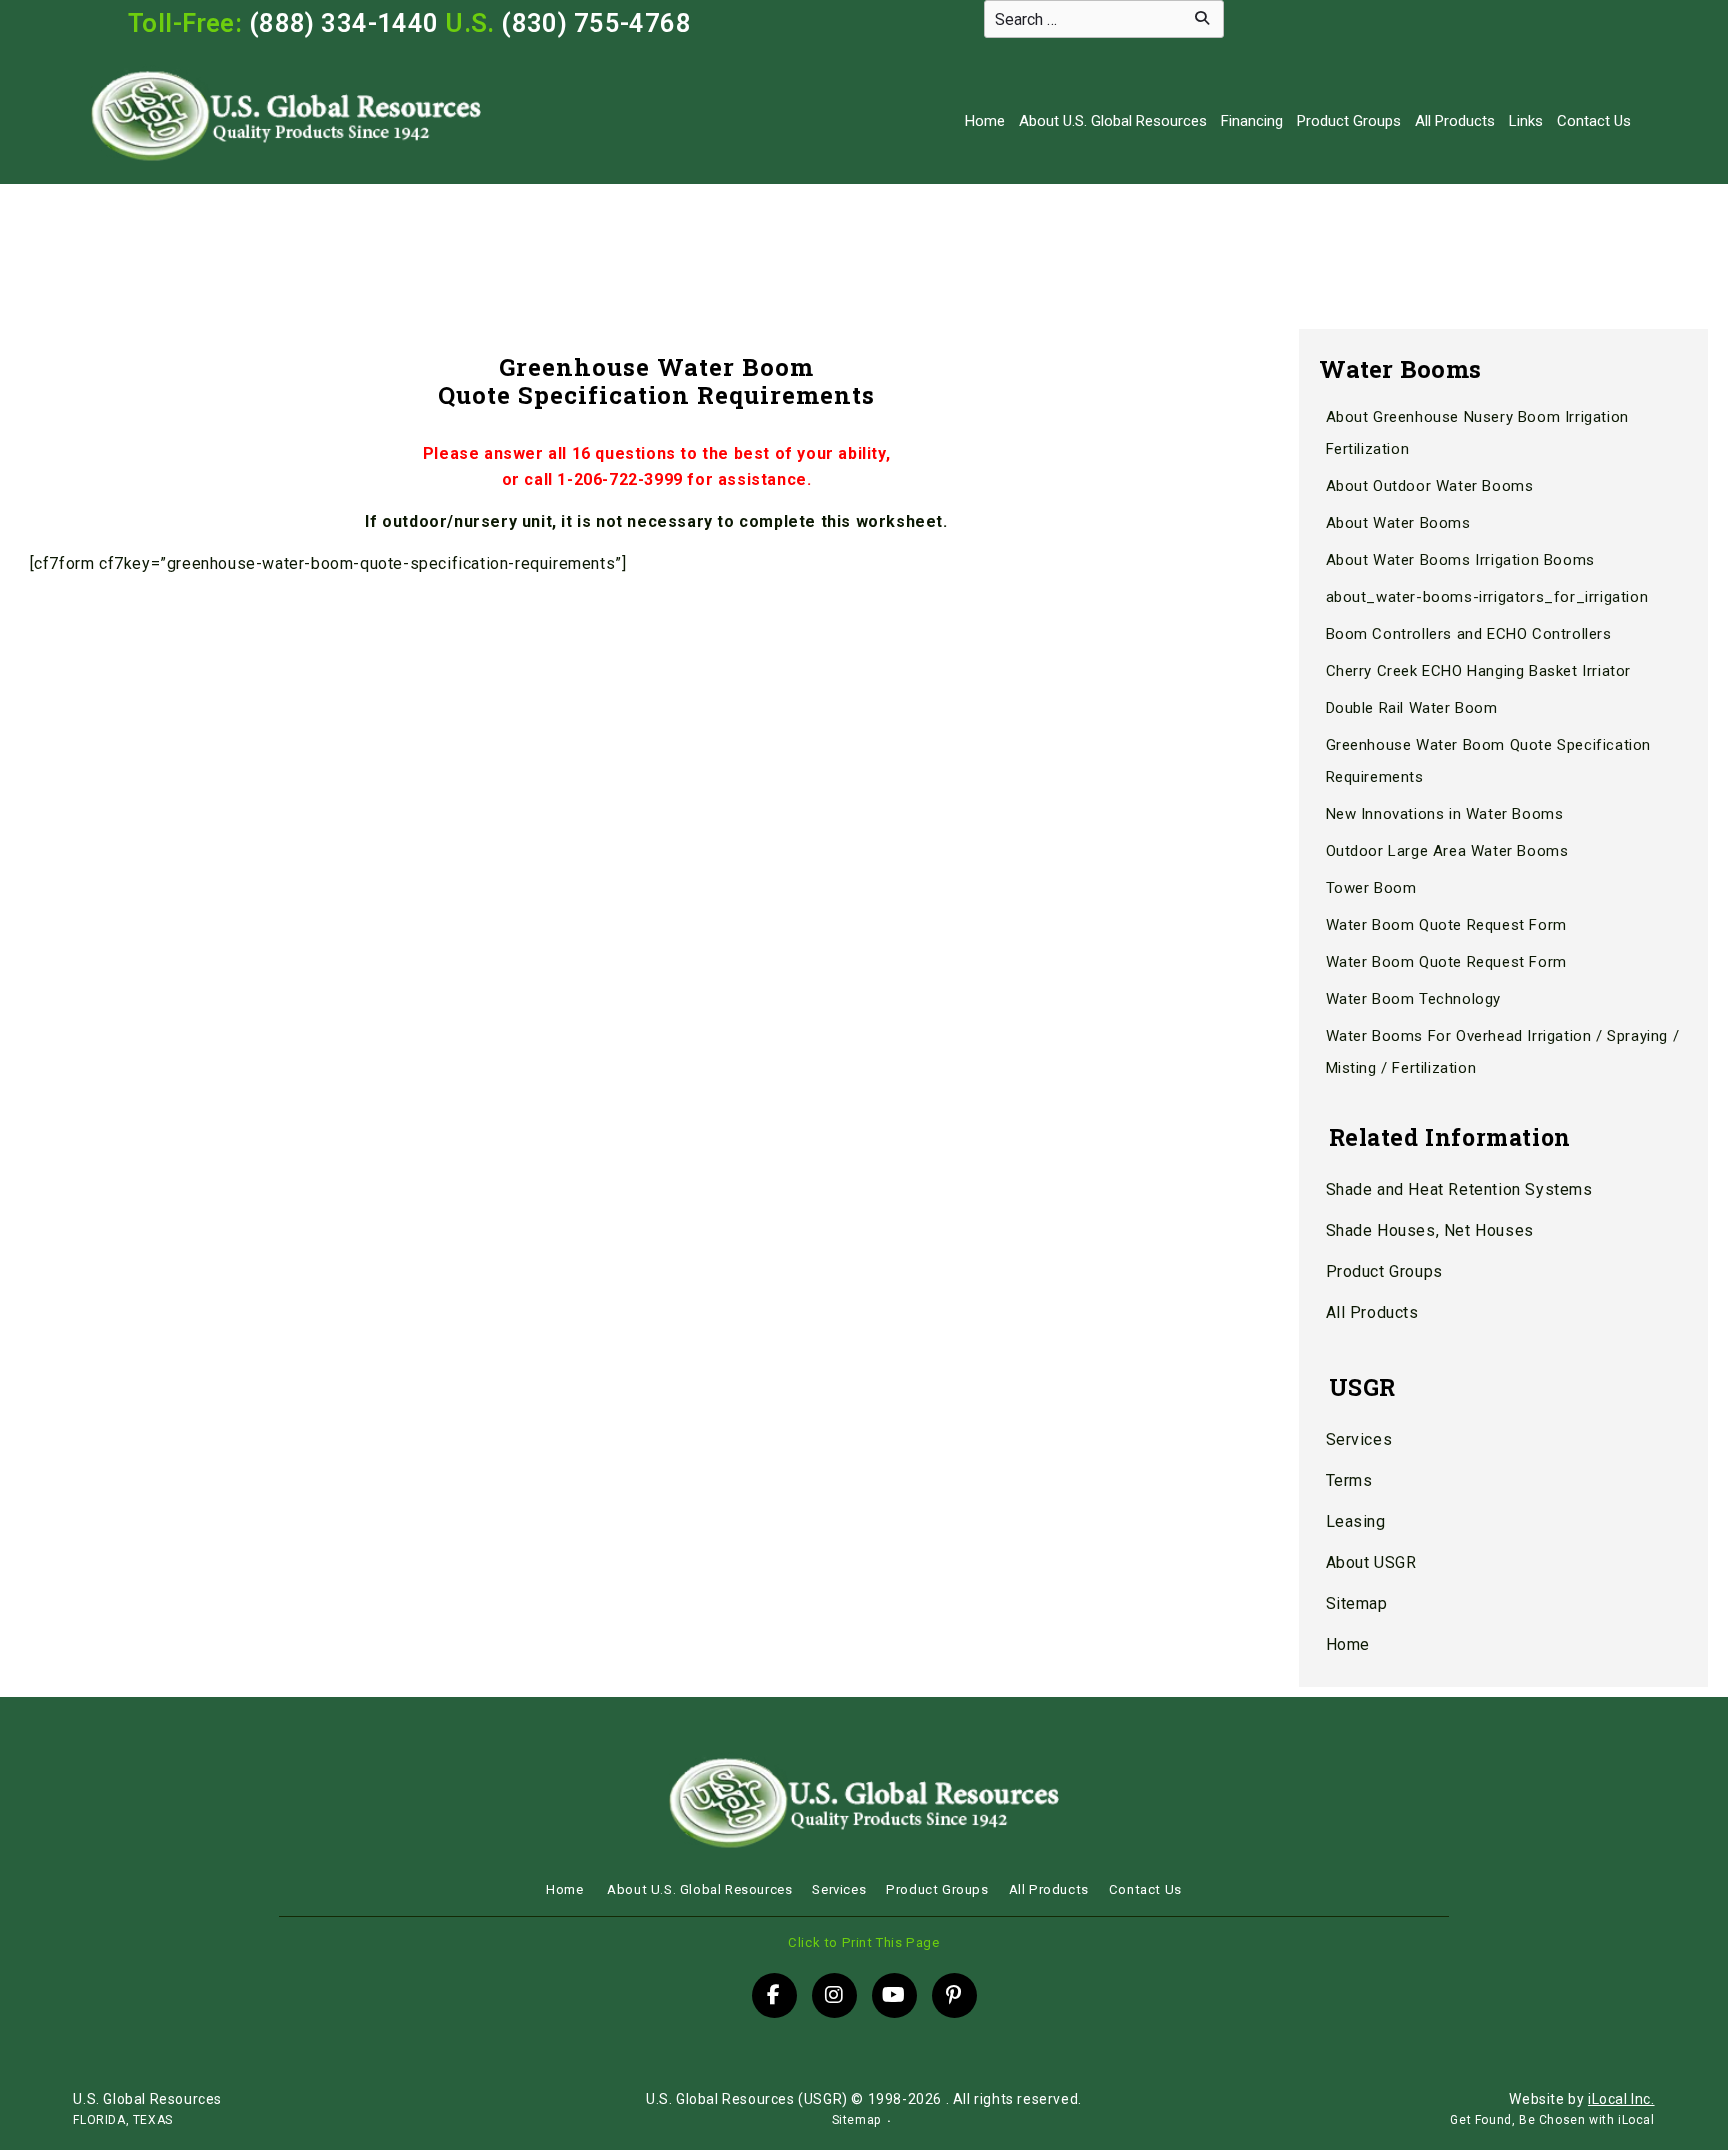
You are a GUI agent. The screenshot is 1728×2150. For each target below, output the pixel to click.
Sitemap (1357, 1603)
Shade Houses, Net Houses (1430, 1230)
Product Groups (1349, 121)
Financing (1252, 121)
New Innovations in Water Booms (1445, 814)
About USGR (1371, 1562)
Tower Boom (1371, 888)
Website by (1581, 2099)
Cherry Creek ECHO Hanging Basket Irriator (1479, 671)
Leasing (1356, 1521)
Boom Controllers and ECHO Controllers (1469, 634)
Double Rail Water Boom (1412, 708)
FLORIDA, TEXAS (122, 2120)
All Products (1455, 121)
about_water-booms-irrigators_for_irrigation (1487, 597)
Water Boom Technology (1414, 999)
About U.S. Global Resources (1113, 121)
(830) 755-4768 (596, 23)
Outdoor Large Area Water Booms (1447, 851)
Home (985, 121)
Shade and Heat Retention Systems (1459, 1189)
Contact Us (1594, 121)
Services (1359, 1439)
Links (1526, 121)
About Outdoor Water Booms (1430, 486)
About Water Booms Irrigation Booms (1460, 560)
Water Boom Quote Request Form (1446, 925)
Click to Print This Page (863, 1942)
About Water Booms (1398, 523)
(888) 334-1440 (344, 23)
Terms (1349, 1480)
